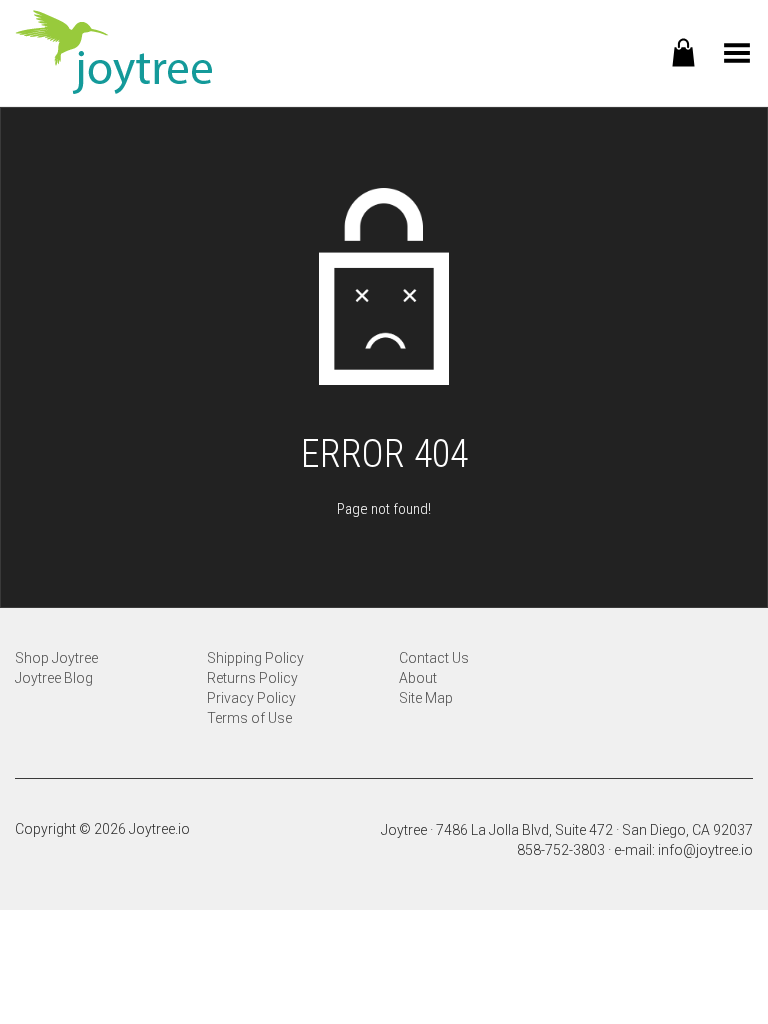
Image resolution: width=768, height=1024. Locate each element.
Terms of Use (249, 718)
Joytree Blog (54, 678)
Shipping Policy (255, 658)
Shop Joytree (56, 658)
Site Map (426, 698)
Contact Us (434, 658)
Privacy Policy (251, 698)
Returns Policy (252, 678)
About (418, 678)
